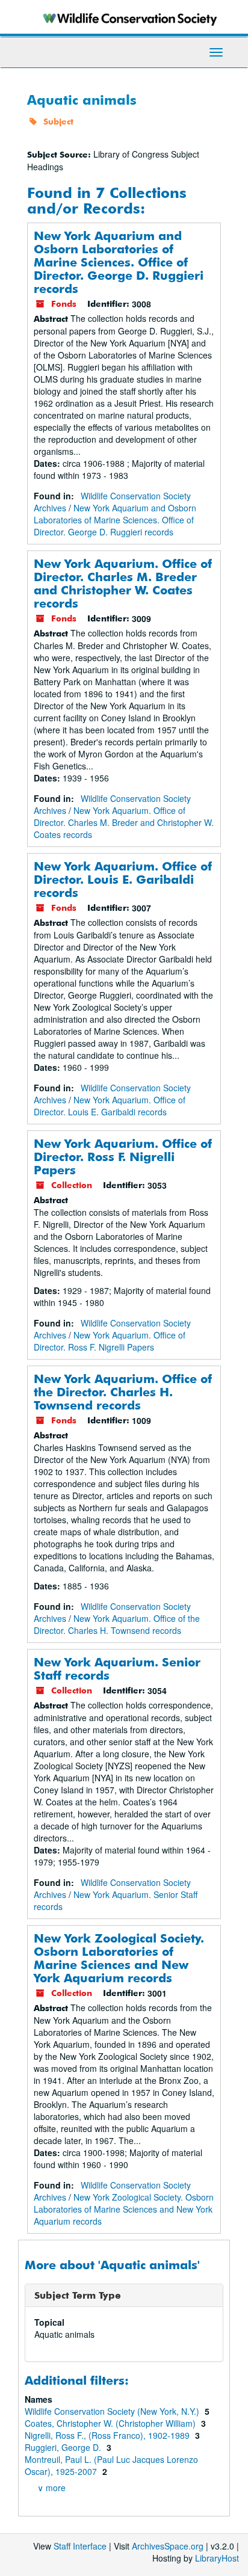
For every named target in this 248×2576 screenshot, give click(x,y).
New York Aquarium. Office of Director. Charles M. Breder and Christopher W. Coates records (123, 583)
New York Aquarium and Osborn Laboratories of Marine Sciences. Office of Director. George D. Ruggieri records (119, 262)
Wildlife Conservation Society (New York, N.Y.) (113, 2411)
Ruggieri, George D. (64, 2447)
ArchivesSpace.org (168, 2546)
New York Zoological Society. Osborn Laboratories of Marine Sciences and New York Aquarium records (119, 1958)
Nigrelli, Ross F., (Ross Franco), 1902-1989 (108, 2435)
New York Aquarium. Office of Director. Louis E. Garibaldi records (123, 879)
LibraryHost (217, 2558)
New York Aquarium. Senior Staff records (117, 1669)
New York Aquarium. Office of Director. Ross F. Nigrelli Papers (123, 1157)
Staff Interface (80, 2546)
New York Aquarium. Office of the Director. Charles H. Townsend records (123, 1392)
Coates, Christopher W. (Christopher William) (111, 2423)
